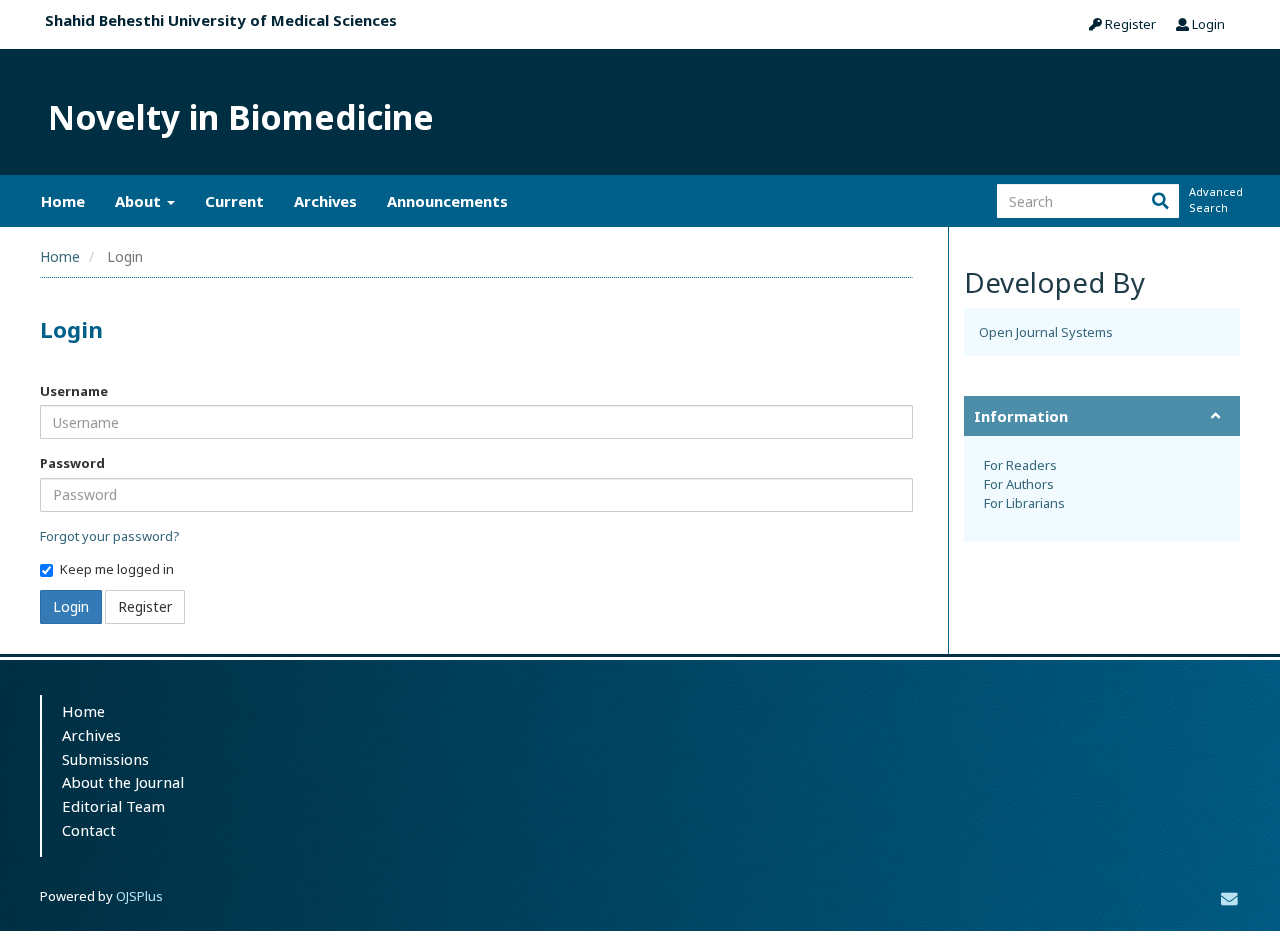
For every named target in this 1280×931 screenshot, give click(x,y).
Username (74, 391)
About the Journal (123, 782)
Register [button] (145, 606)
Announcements (447, 201)
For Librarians (1024, 503)
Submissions (105, 759)
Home (63, 201)
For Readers (1020, 465)
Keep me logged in (117, 569)
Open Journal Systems (1046, 332)
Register (1129, 24)
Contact (89, 830)
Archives (325, 201)
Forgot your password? (110, 536)
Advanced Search (1214, 199)
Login (1207, 24)
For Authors (1019, 484)
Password (72, 463)
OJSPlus (139, 896)
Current (234, 201)
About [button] (140, 201)
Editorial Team (113, 806)
